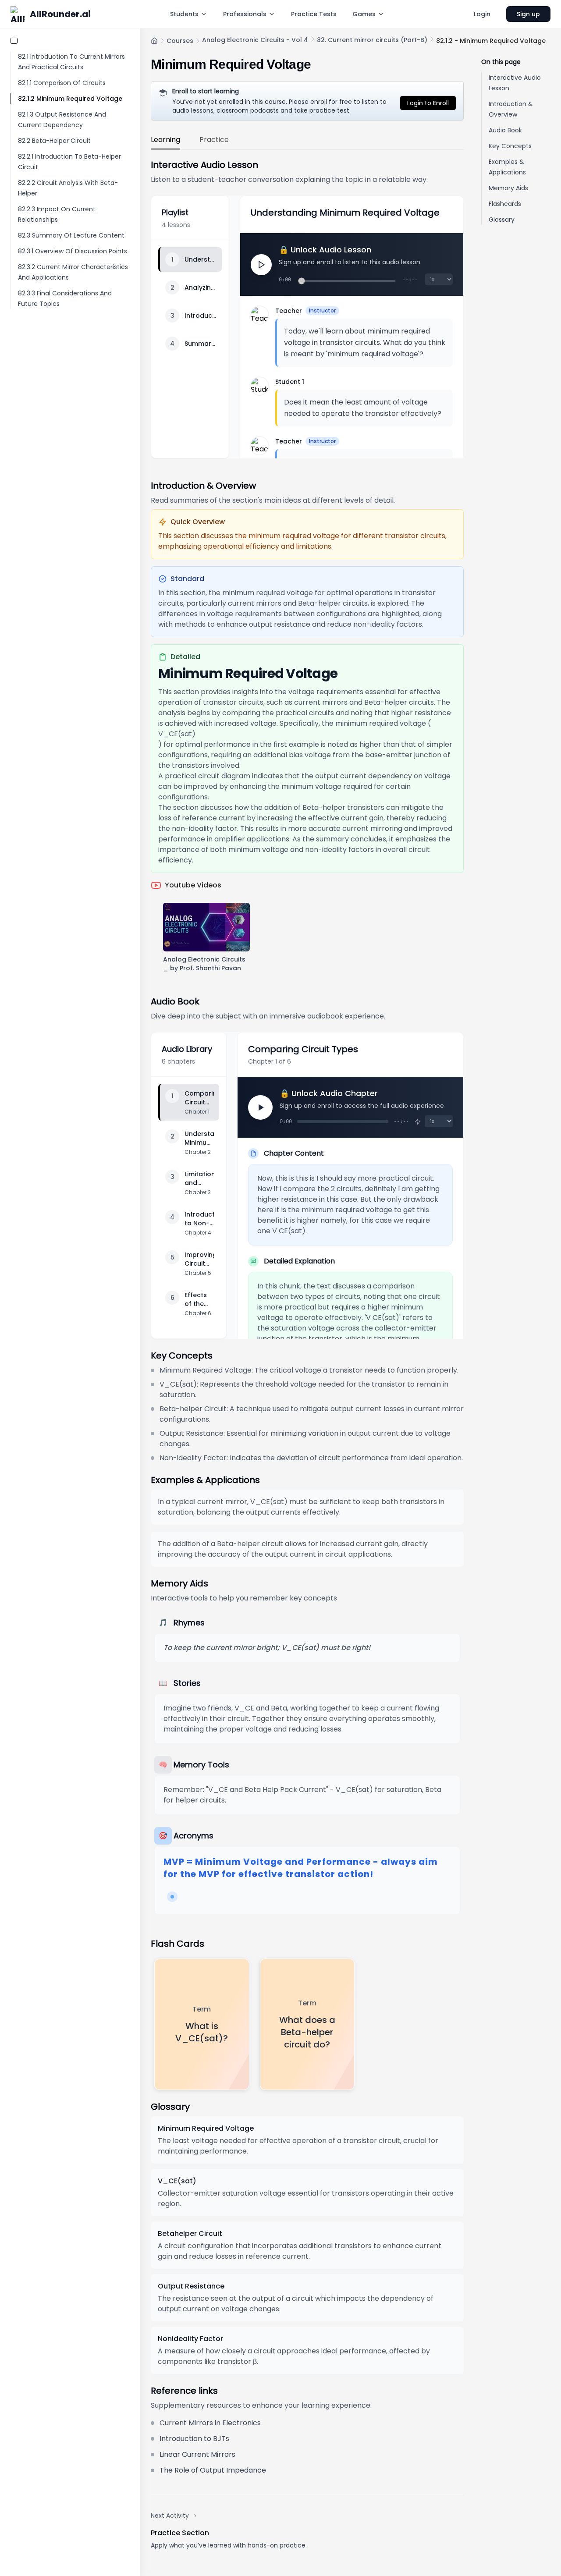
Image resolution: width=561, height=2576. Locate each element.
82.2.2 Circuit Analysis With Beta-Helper (68, 188)
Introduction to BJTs (194, 2439)
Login (482, 14)
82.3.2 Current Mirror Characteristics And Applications (73, 272)
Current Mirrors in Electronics (210, 2423)
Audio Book (505, 130)
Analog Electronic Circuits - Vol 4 (255, 40)
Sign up (528, 14)
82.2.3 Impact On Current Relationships (57, 214)
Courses (180, 41)
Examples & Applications (507, 167)
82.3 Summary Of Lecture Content (71, 235)
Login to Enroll (428, 103)
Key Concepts (510, 146)
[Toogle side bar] (14, 41)
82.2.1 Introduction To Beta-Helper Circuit (69, 162)
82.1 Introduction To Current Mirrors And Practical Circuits (71, 62)
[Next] (260, 1107)
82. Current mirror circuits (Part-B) (372, 40)
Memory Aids (508, 188)
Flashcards (505, 204)
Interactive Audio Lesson (515, 83)
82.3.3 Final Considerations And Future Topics (65, 298)
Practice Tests (314, 14)
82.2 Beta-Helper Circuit (54, 141)
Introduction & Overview (511, 109)
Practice (214, 140)
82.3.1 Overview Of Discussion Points (73, 251)
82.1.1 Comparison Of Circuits (62, 83)
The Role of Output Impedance (213, 2470)
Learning (165, 140)
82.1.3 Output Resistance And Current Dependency (62, 120)
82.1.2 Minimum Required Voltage (70, 99)
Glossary (502, 220)
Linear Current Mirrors (197, 2454)
